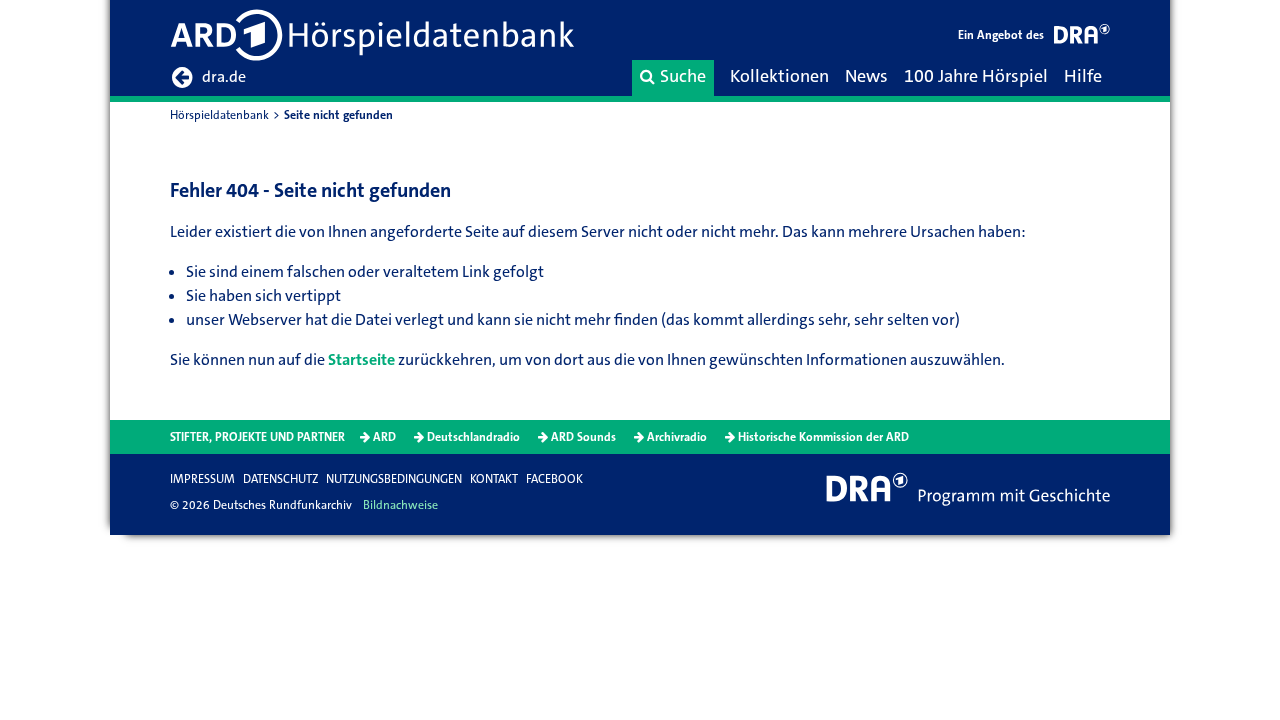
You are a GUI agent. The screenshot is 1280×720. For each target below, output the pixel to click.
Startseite (361, 359)
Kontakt (494, 479)
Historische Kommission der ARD (823, 437)
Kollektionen (779, 76)
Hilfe (1083, 76)
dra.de (224, 76)
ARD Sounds (583, 437)
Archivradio (677, 437)
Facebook (554, 479)
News (866, 76)
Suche (683, 76)
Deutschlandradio (473, 437)
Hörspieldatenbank (219, 115)
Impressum (202, 479)
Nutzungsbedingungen (394, 479)
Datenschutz (280, 479)
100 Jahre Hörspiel (976, 76)
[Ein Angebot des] (1082, 37)
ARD (384, 437)
